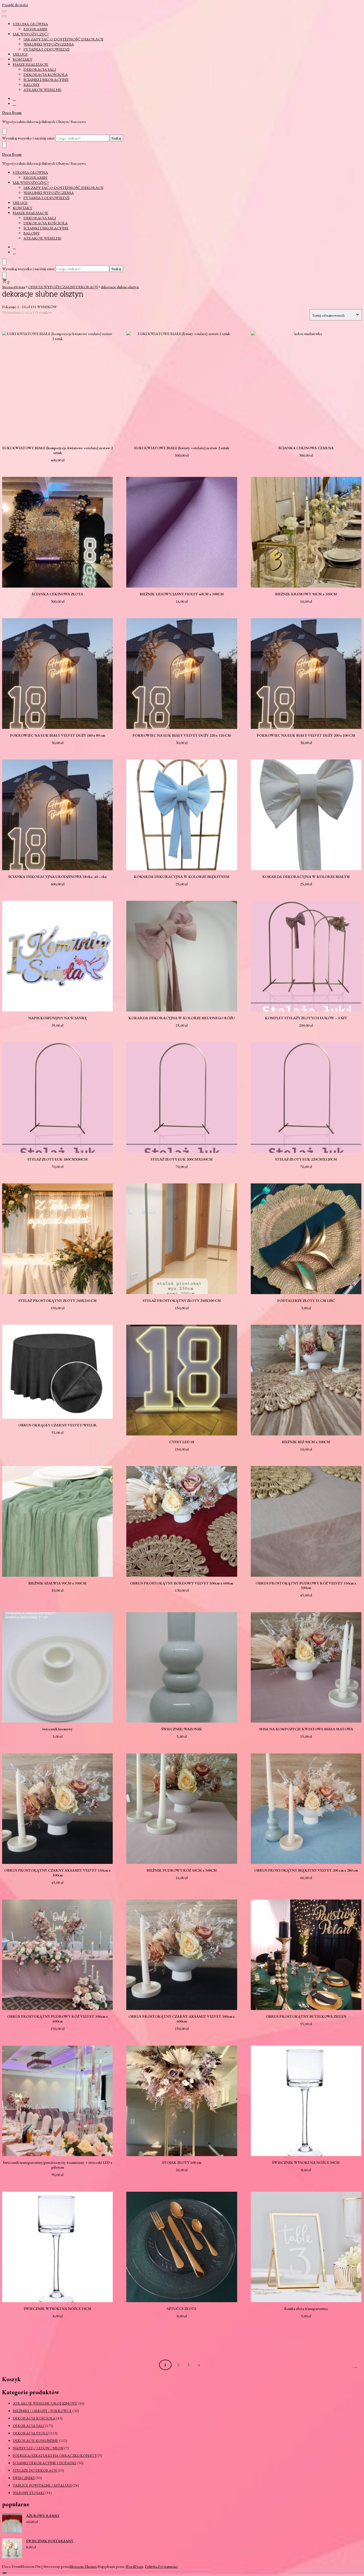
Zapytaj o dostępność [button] (58, 383)
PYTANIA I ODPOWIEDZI (46, 49)
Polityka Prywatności (161, 2566)
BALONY (32, 84)
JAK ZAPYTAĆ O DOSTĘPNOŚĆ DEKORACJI (63, 39)
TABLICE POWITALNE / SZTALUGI (42, 2485)
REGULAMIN (35, 29)
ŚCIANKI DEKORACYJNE (46, 79)
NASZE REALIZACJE (31, 64)
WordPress (134, 2566)
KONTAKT (23, 59)
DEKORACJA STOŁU (31, 2433)
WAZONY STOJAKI (29, 2493)
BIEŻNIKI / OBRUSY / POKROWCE (42, 2411)
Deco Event (12, 113)
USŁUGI (20, 54)
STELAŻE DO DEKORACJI (35, 2470)
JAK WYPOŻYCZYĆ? (31, 34)
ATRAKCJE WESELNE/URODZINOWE (45, 2403)
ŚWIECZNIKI (24, 2478)
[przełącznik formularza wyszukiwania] (4, 131)
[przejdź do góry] (4, 2573)
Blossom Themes (83, 2566)
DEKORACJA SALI (40, 69)
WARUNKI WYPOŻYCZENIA (49, 44)
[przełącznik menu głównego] (4, 11)
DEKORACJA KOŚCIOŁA (46, 74)
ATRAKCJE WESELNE (42, 90)
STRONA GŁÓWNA (30, 24)
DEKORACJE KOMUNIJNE (35, 2441)
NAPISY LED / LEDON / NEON (38, 2448)
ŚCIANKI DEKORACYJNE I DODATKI (45, 2463)
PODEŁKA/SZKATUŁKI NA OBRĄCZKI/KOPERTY (55, 2455)
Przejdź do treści (15, 5)
